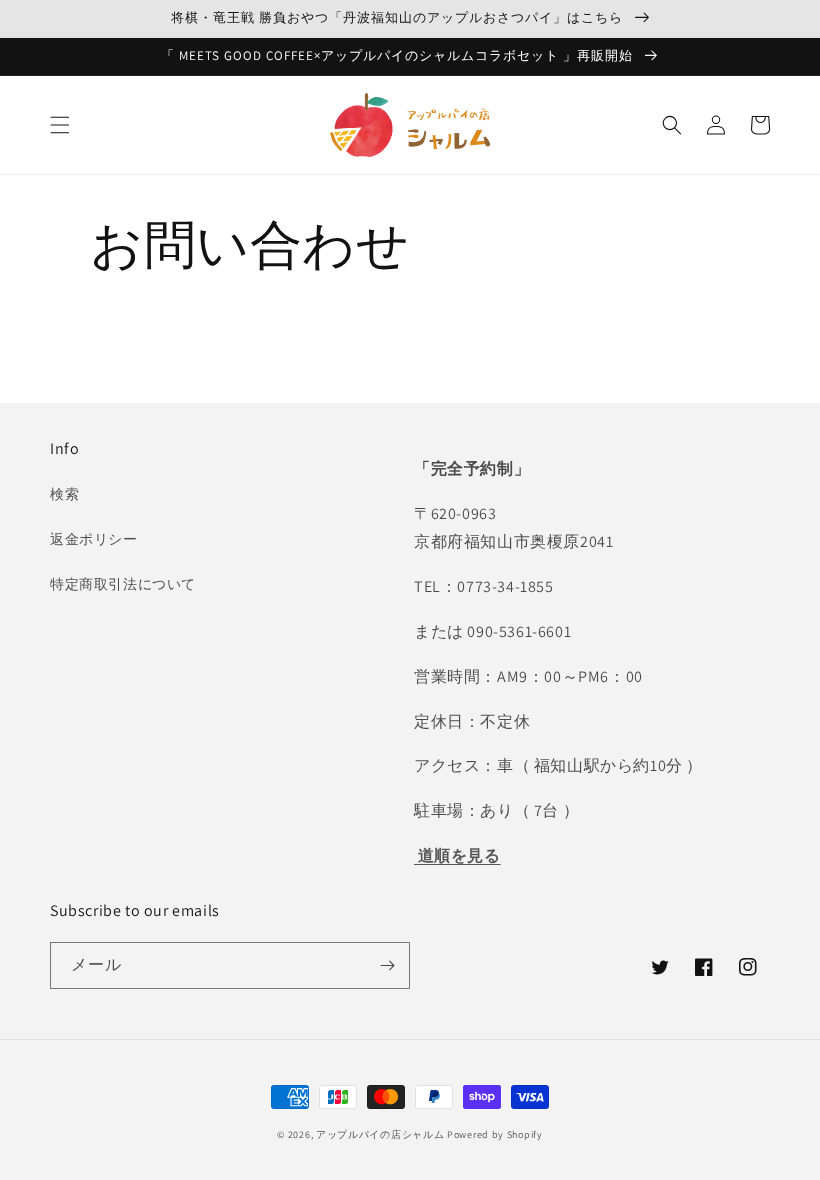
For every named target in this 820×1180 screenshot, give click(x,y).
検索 (64, 494)
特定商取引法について (123, 584)
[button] (60, 125)
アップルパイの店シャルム (380, 1134)
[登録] (387, 965)
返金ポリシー (94, 539)
